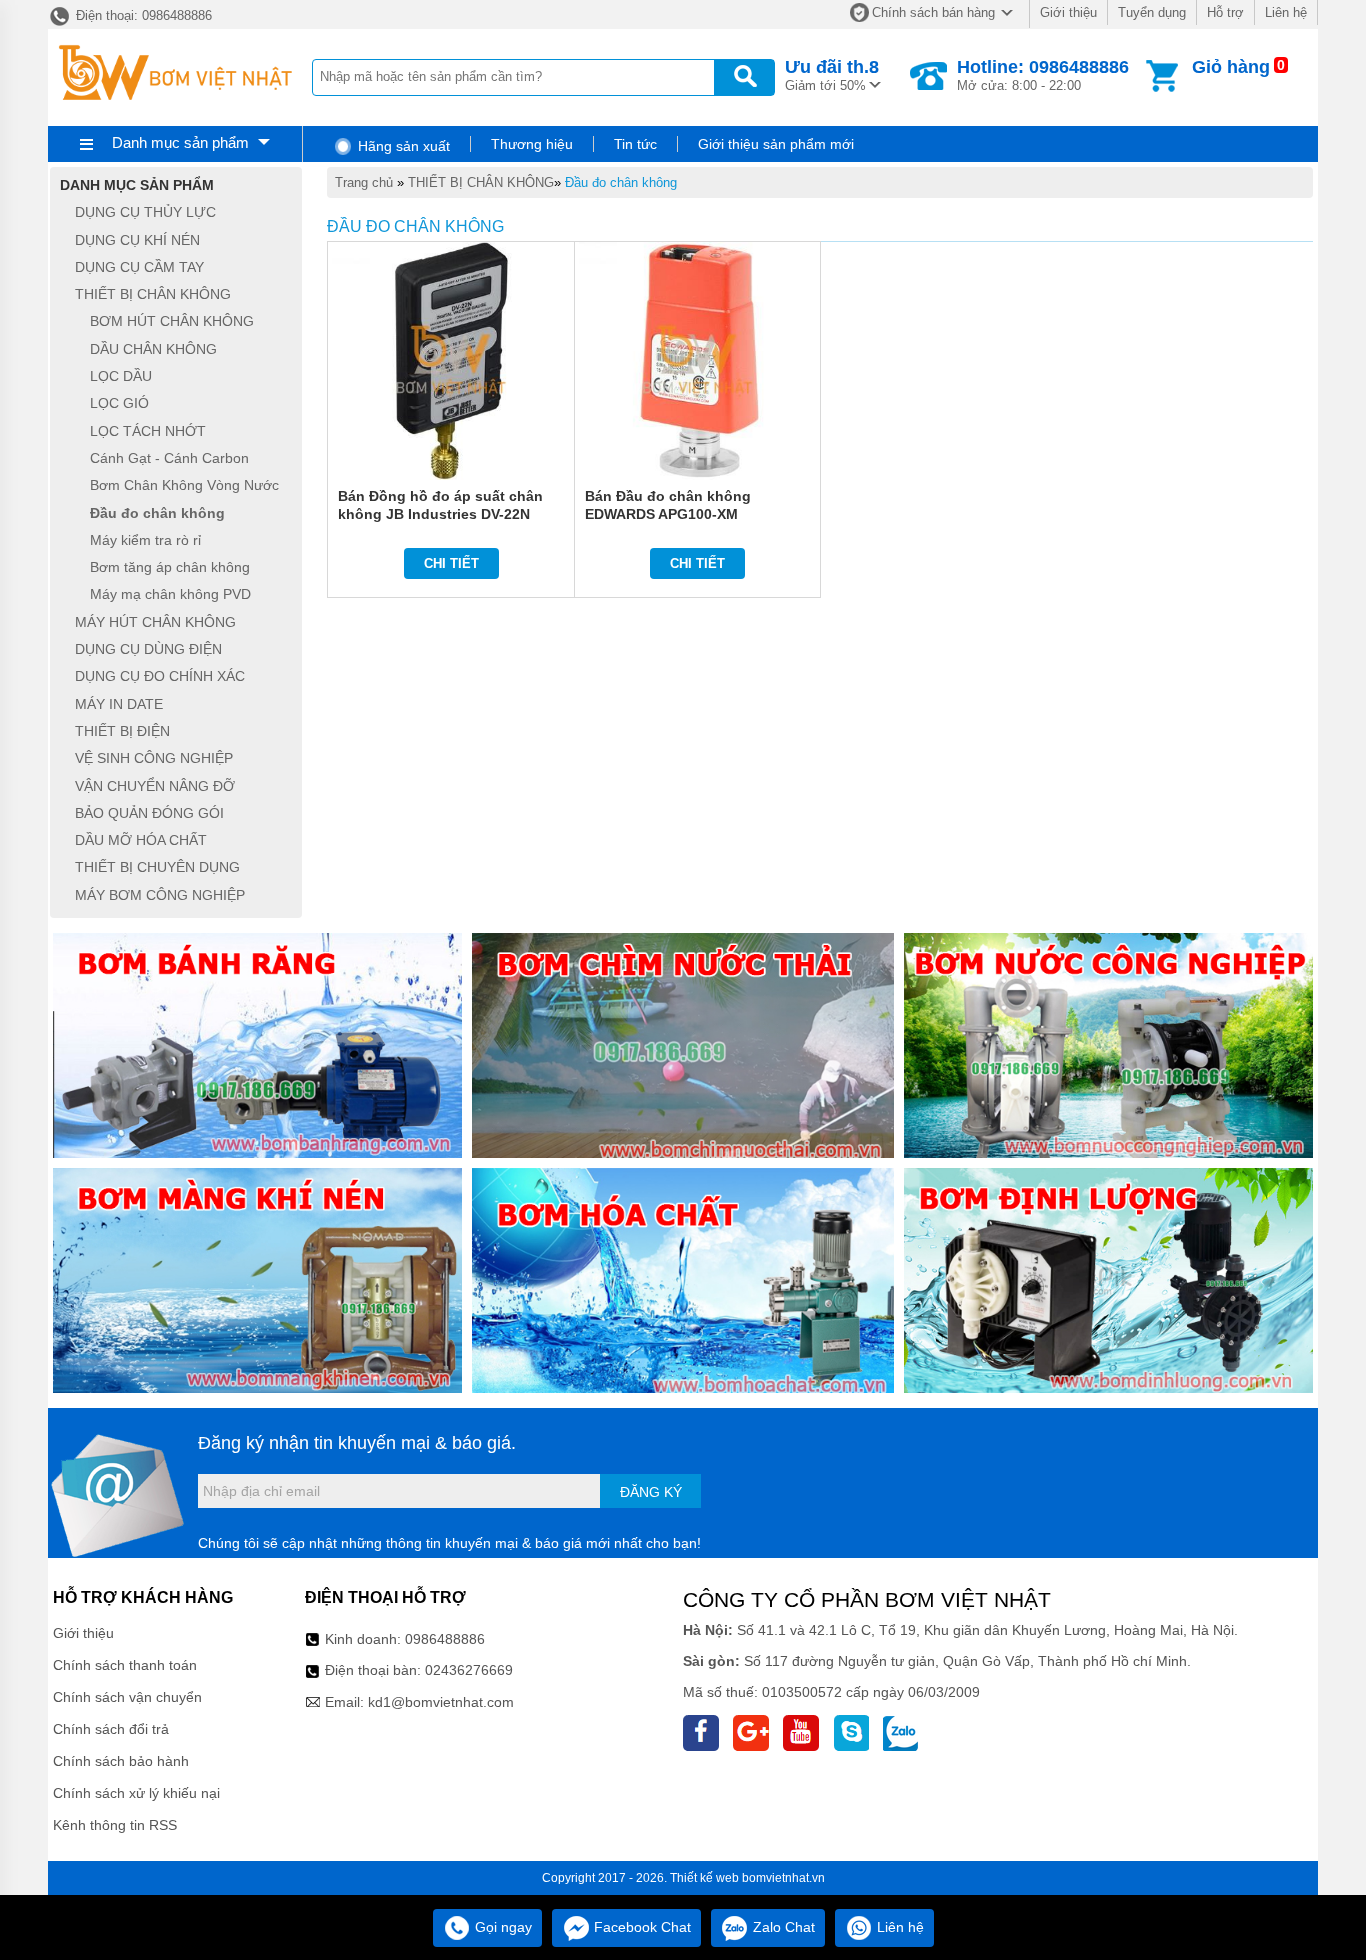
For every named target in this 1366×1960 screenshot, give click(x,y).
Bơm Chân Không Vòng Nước (184, 486)
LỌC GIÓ (119, 404)
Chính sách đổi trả (111, 1729)
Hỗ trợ (1225, 12)
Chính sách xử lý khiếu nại (136, 1793)
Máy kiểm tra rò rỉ (145, 540)
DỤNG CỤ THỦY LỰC (145, 213)
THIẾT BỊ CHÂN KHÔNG (481, 182)
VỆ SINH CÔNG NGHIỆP (154, 759)
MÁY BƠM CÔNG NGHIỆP (160, 895)
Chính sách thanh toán (125, 1665)
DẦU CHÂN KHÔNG (153, 349)
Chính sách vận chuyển (127, 1697)
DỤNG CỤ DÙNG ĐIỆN (148, 649)
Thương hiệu (532, 144)
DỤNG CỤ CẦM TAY (139, 267)
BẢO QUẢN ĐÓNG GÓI (149, 813)
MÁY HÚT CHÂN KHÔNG (155, 622)
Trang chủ (364, 182)
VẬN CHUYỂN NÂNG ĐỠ (155, 786)
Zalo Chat (782, 1927)
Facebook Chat (640, 1927)
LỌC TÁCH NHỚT (148, 431)
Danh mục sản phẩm (180, 142)
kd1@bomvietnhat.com (441, 1702)
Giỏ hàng (1231, 67)
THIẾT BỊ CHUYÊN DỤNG (157, 868)
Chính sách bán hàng (933, 12)
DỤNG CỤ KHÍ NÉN (137, 240)
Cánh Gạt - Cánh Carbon (169, 458)
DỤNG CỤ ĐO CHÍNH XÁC (160, 677)
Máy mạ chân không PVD (170, 595)
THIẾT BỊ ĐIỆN (122, 731)
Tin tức (635, 144)
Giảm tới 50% (832, 75)
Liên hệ (1286, 12)
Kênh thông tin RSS (115, 1825)
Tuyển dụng (1152, 12)
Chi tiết (451, 563)
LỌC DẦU (121, 376)
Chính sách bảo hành (121, 1761)
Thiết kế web (704, 1878)
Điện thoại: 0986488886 (142, 15)
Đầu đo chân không (621, 182)
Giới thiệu (1068, 12)
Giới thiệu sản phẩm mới (776, 144)
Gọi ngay (501, 1927)
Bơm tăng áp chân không (170, 567)
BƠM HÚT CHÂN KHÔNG (172, 322)
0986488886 (445, 1639)
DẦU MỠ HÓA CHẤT (141, 840)
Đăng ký (651, 1492)
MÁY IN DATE (119, 704)
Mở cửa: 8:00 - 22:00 (1043, 75)
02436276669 (469, 1670)
